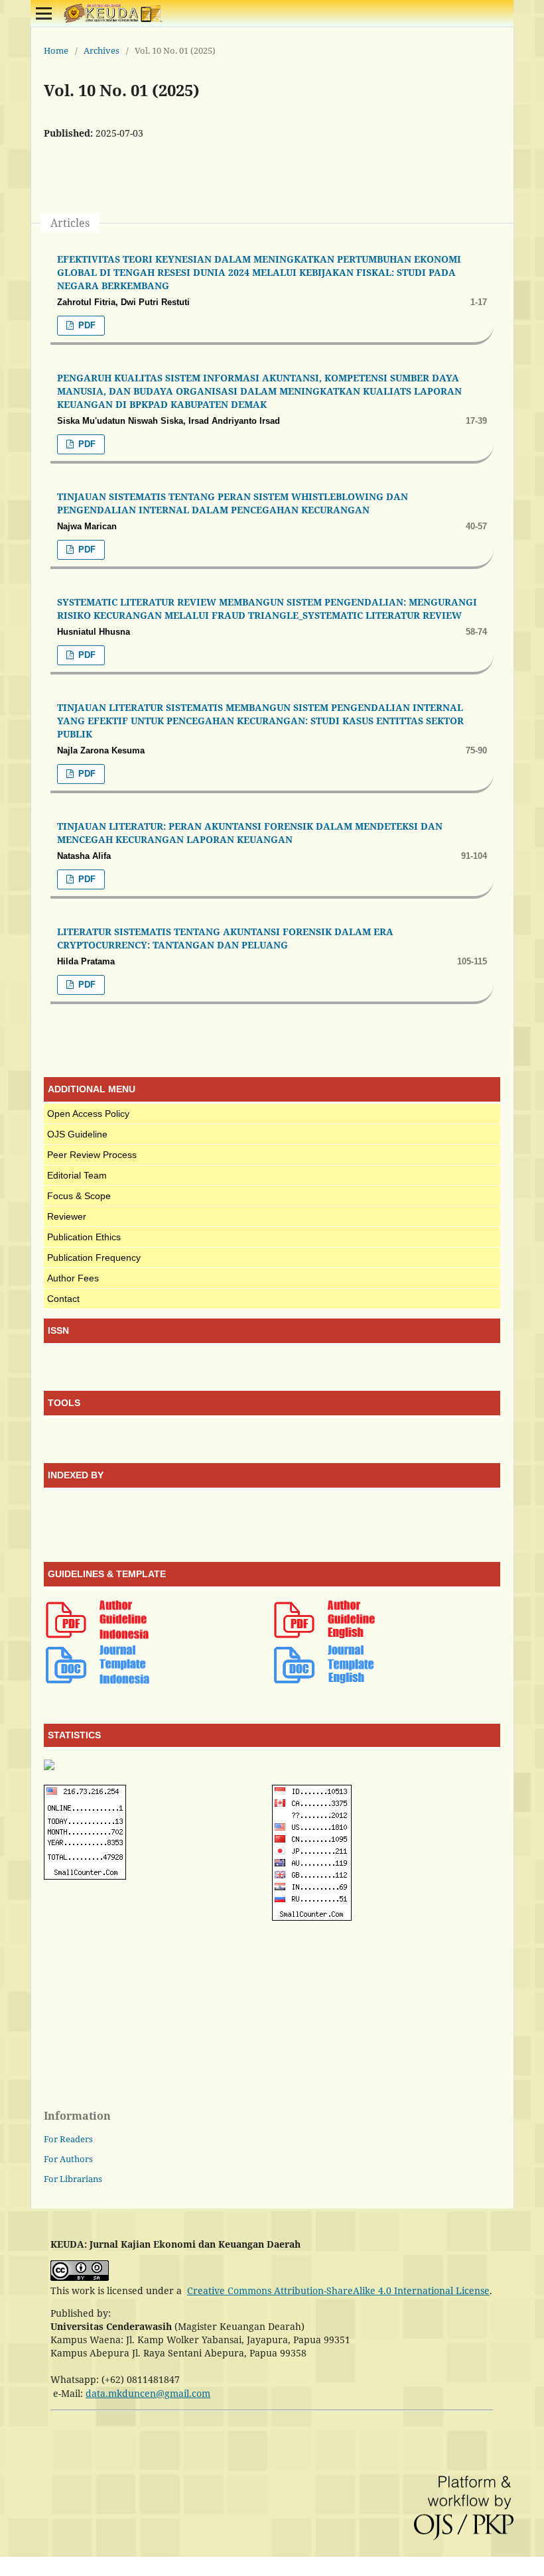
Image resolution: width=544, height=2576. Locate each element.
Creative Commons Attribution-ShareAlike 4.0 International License (338, 2290)
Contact (63, 1299)
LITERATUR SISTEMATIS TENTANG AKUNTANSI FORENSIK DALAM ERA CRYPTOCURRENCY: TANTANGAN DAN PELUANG (225, 938)
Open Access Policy (88, 1114)
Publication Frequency (94, 1257)
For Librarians (73, 2179)
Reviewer (67, 1216)
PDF (86, 325)
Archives (102, 50)
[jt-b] (97, 1682)
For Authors (68, 2159)
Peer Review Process (92, 1155)
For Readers (68, 2139)
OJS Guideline (77, 1134)
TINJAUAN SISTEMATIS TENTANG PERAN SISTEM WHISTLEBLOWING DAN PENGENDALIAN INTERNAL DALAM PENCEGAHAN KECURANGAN (233, 503)
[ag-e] (325, 1637)
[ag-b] (97, 1637)
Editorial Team (77, 1175)
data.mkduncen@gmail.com (148, 2393)
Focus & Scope (79, 1196)
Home (56, 50)
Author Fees (73, 1278)
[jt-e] (325, 1682)
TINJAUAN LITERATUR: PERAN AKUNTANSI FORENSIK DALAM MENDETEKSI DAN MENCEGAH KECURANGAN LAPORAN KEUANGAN (250, 833)
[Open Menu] (44, 13)
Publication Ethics (84, 1237)
